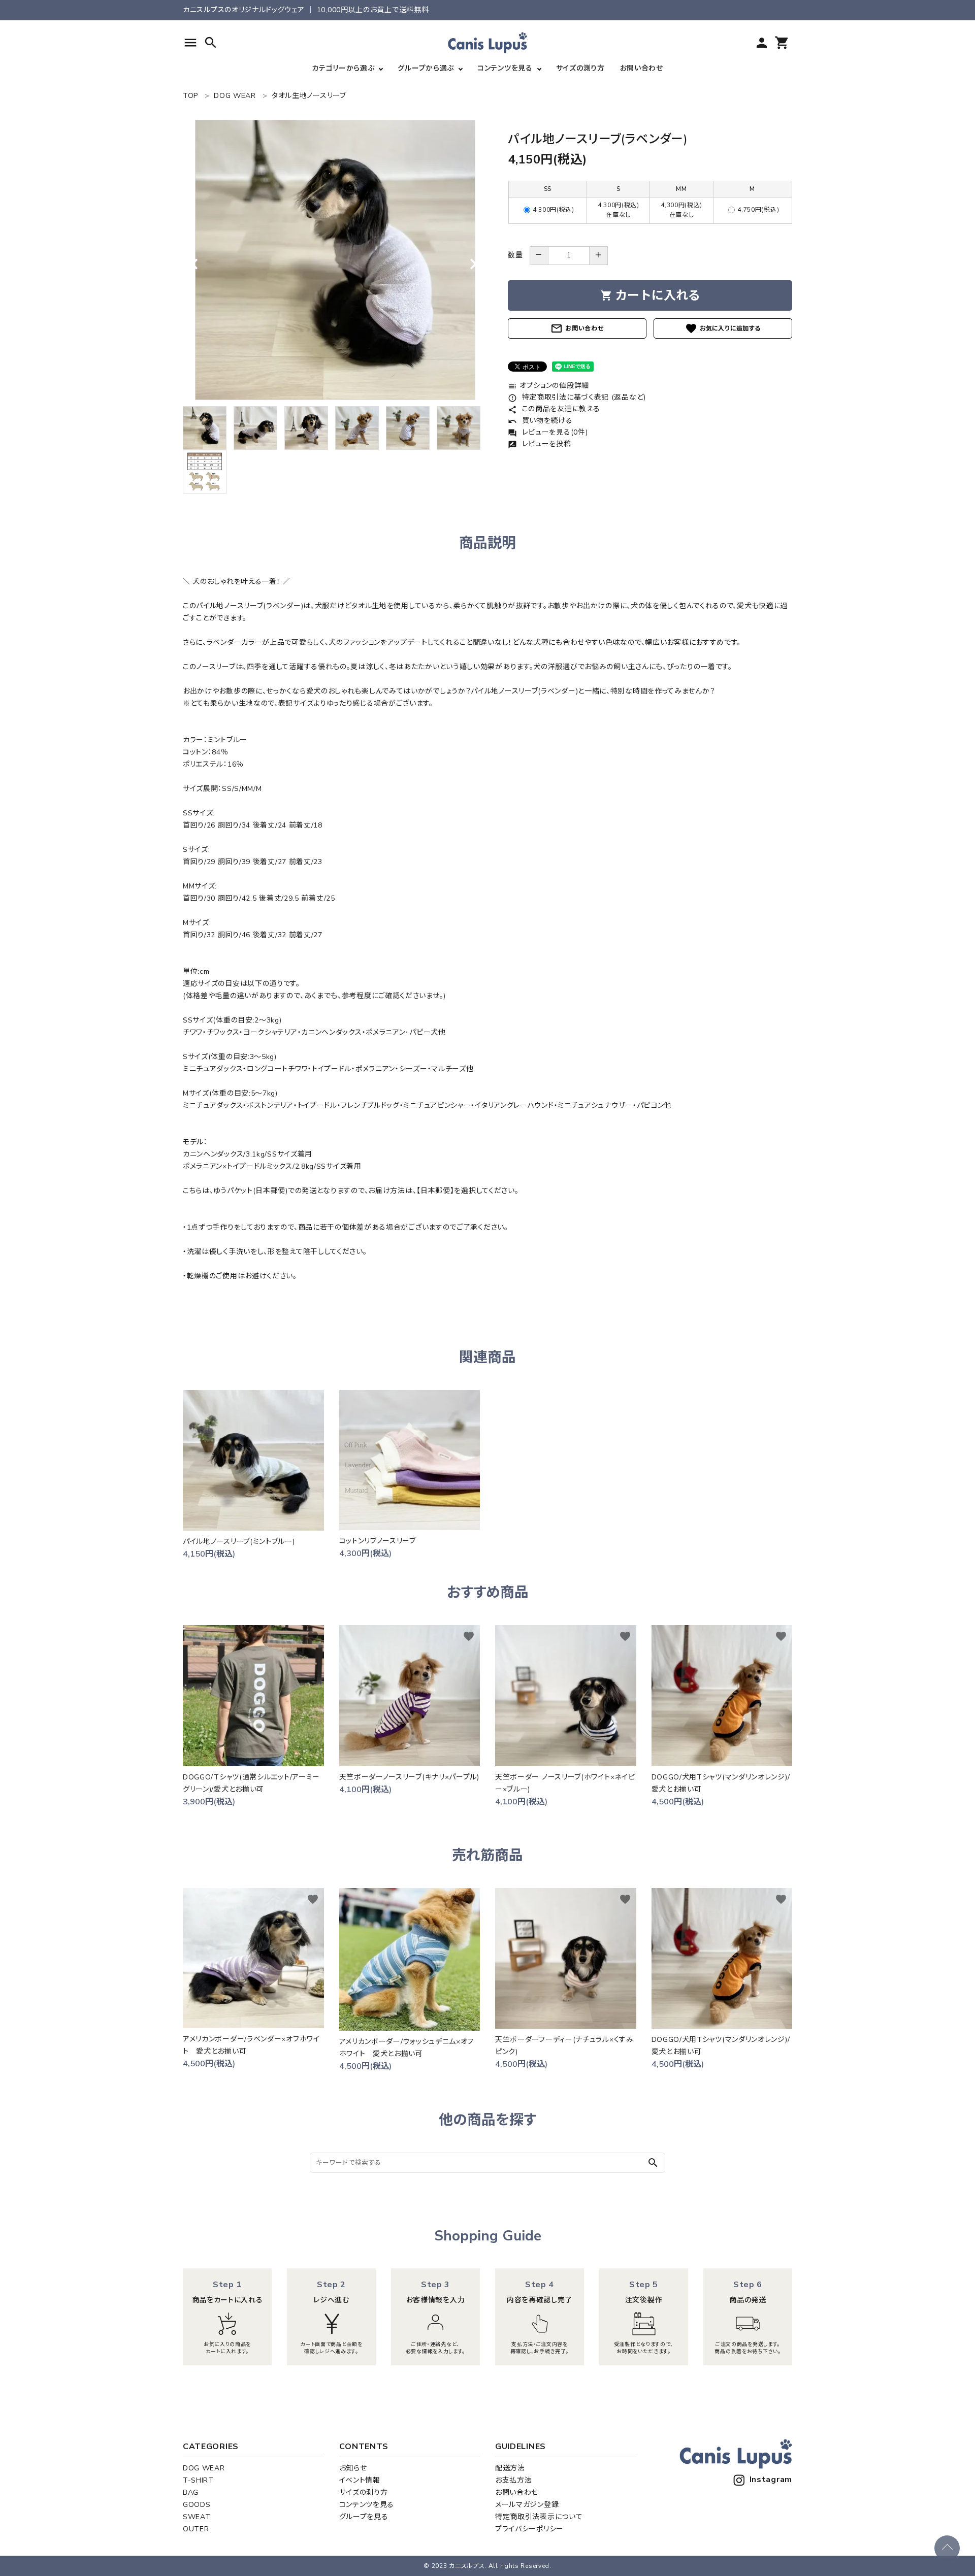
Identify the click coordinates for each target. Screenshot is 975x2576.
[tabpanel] (335, 260)
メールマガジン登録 (527, 2505)
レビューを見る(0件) (548, 432)
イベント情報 (360, 2480)
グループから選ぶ (426, 68)
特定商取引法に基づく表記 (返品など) (577, 397)
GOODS (197, 2505)
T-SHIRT (198, 2480)
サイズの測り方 (580, 68)
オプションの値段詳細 (548, 386)
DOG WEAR (204, 2468)
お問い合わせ (642, 68)
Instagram (771, 2480)
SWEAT (197, 2517)
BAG (191, 2492)
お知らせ (353, 2468)
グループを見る (364, 2517)
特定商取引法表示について (539, 2517)
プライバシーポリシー (529, 2529)
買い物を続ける (540, 421)
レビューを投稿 (540, 444)
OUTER (196, 2529)
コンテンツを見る (505, 68)
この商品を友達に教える (554, 409)
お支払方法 (514, 2480)
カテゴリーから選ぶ (343, 68)
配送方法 (510, 2468)
